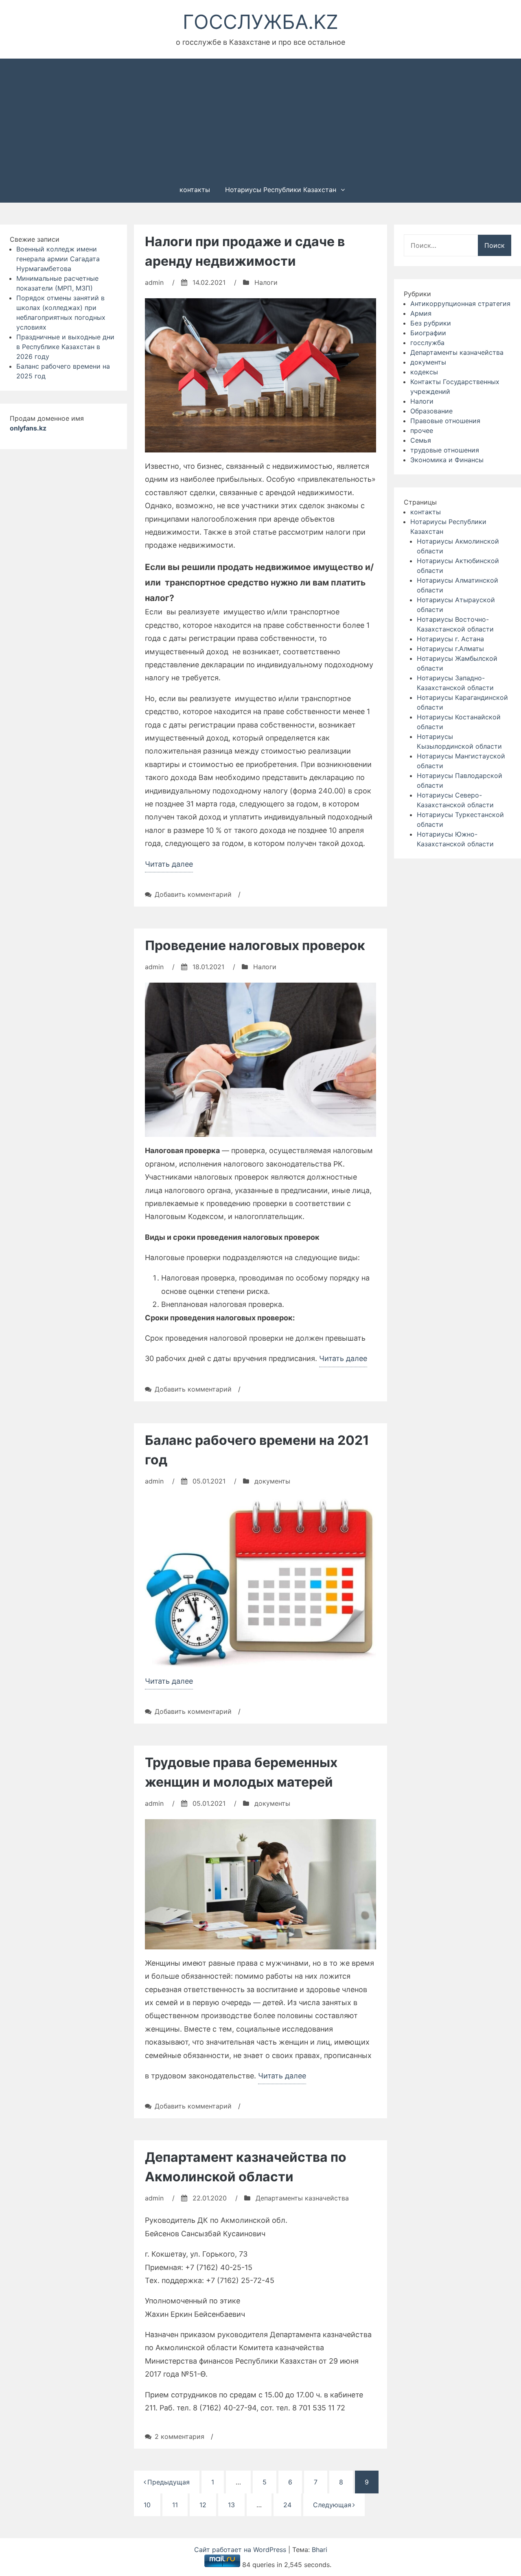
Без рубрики (431, 323)
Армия (421, 313)
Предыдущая (169, 2482)
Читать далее (169, 866)
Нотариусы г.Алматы (450, 649)
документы (428, 362)
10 (147, 2505)
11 (175, 2505)
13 (231, 2505)
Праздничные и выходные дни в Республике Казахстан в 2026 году (65, 347)
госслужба (427, 343)
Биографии (428, 333)
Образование (431, 411)
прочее (422, 430)
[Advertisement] (260, 117)
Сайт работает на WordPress (241, 2550)
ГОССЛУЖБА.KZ (260, 22)
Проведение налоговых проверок (255, 945)
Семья (421, 440)
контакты (195, 190)
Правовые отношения (445, 421)
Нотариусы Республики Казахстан (281, 190)
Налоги (422, 401)
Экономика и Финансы (447, 460)
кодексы (424, 372)
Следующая (332, 2505)
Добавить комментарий (193, 894)
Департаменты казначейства (457, 352)
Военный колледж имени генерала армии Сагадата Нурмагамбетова (58, 259)
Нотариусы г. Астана (450, 639)
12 (203, 2505)
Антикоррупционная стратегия (460, 304)
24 (287, 2505)
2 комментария (180, 2436)
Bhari (320, 2550)
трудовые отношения (445, 450)
